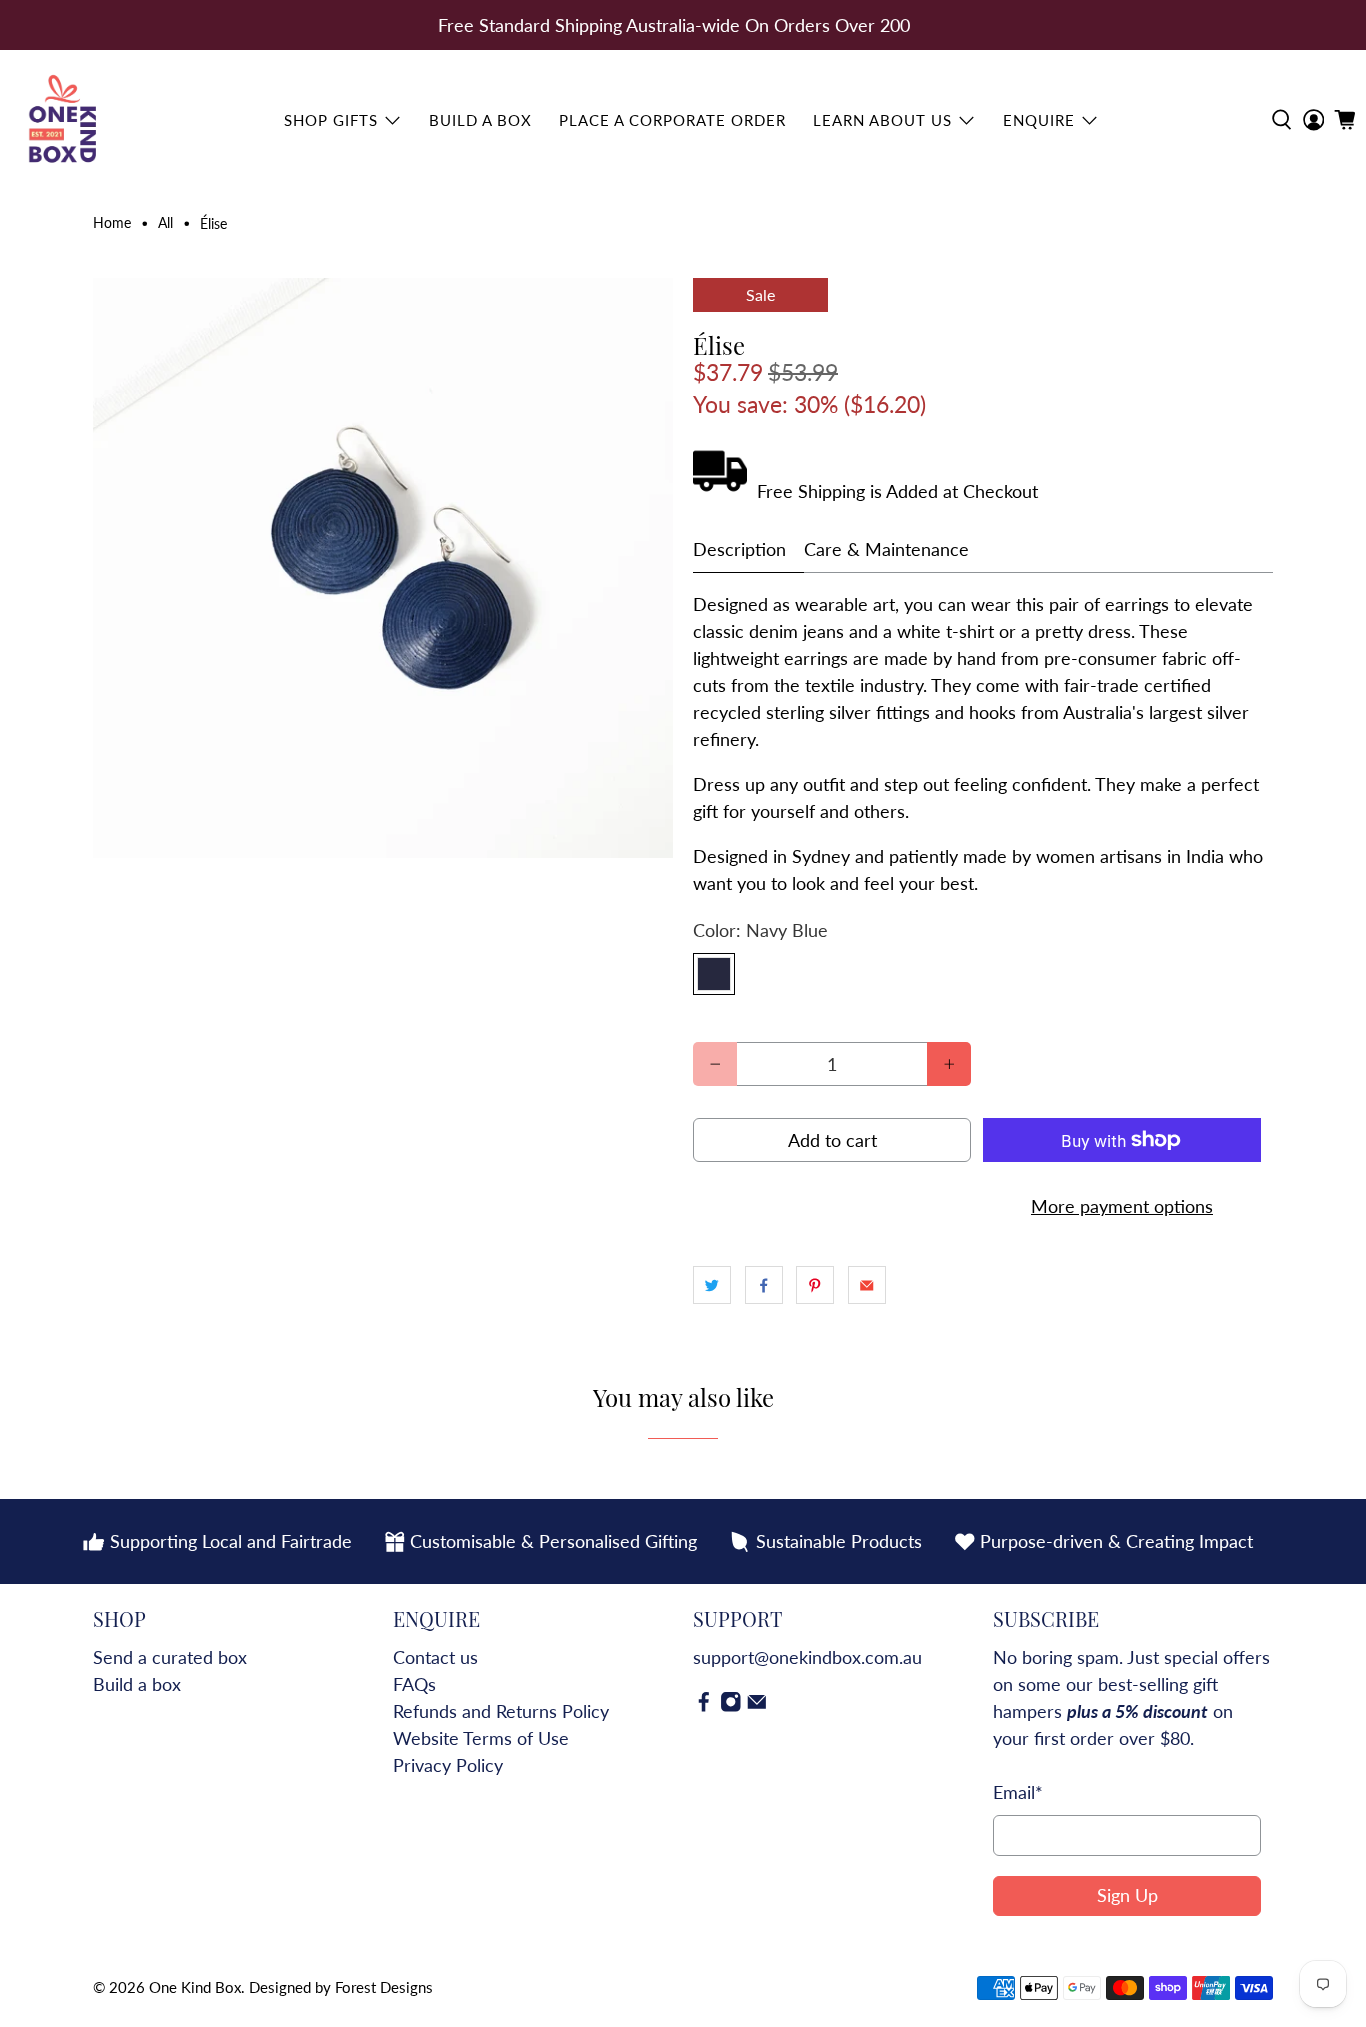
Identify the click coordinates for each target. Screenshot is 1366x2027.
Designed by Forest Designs (341, 1987)
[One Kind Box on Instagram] (731, 1706)
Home (112, 224)
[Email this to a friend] (867, 1285)
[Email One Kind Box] (757, 1706)
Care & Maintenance (886, 549)
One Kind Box (195, 1987)
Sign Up (1127, 1895)
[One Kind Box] (64, 120)
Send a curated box (170, 1657)
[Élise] (383, 568)
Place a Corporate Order (672, 120)
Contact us (435, 1657)
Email (1018, 1792)
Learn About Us (882, 120)
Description (739, 549)
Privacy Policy (448, 1765)
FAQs (414, 1684)
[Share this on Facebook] (764, 1285)
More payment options (1122, 1206)
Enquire (1039, 120)
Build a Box (480, 120)
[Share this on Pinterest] (815, 1285)
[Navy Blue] (714, 974)
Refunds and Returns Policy (501, 1711)
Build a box (137, 1684)
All (165, 224)
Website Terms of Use (481, 1738)
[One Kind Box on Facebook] (704, 1706)
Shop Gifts (331, 120)
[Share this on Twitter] (712, 1285)
